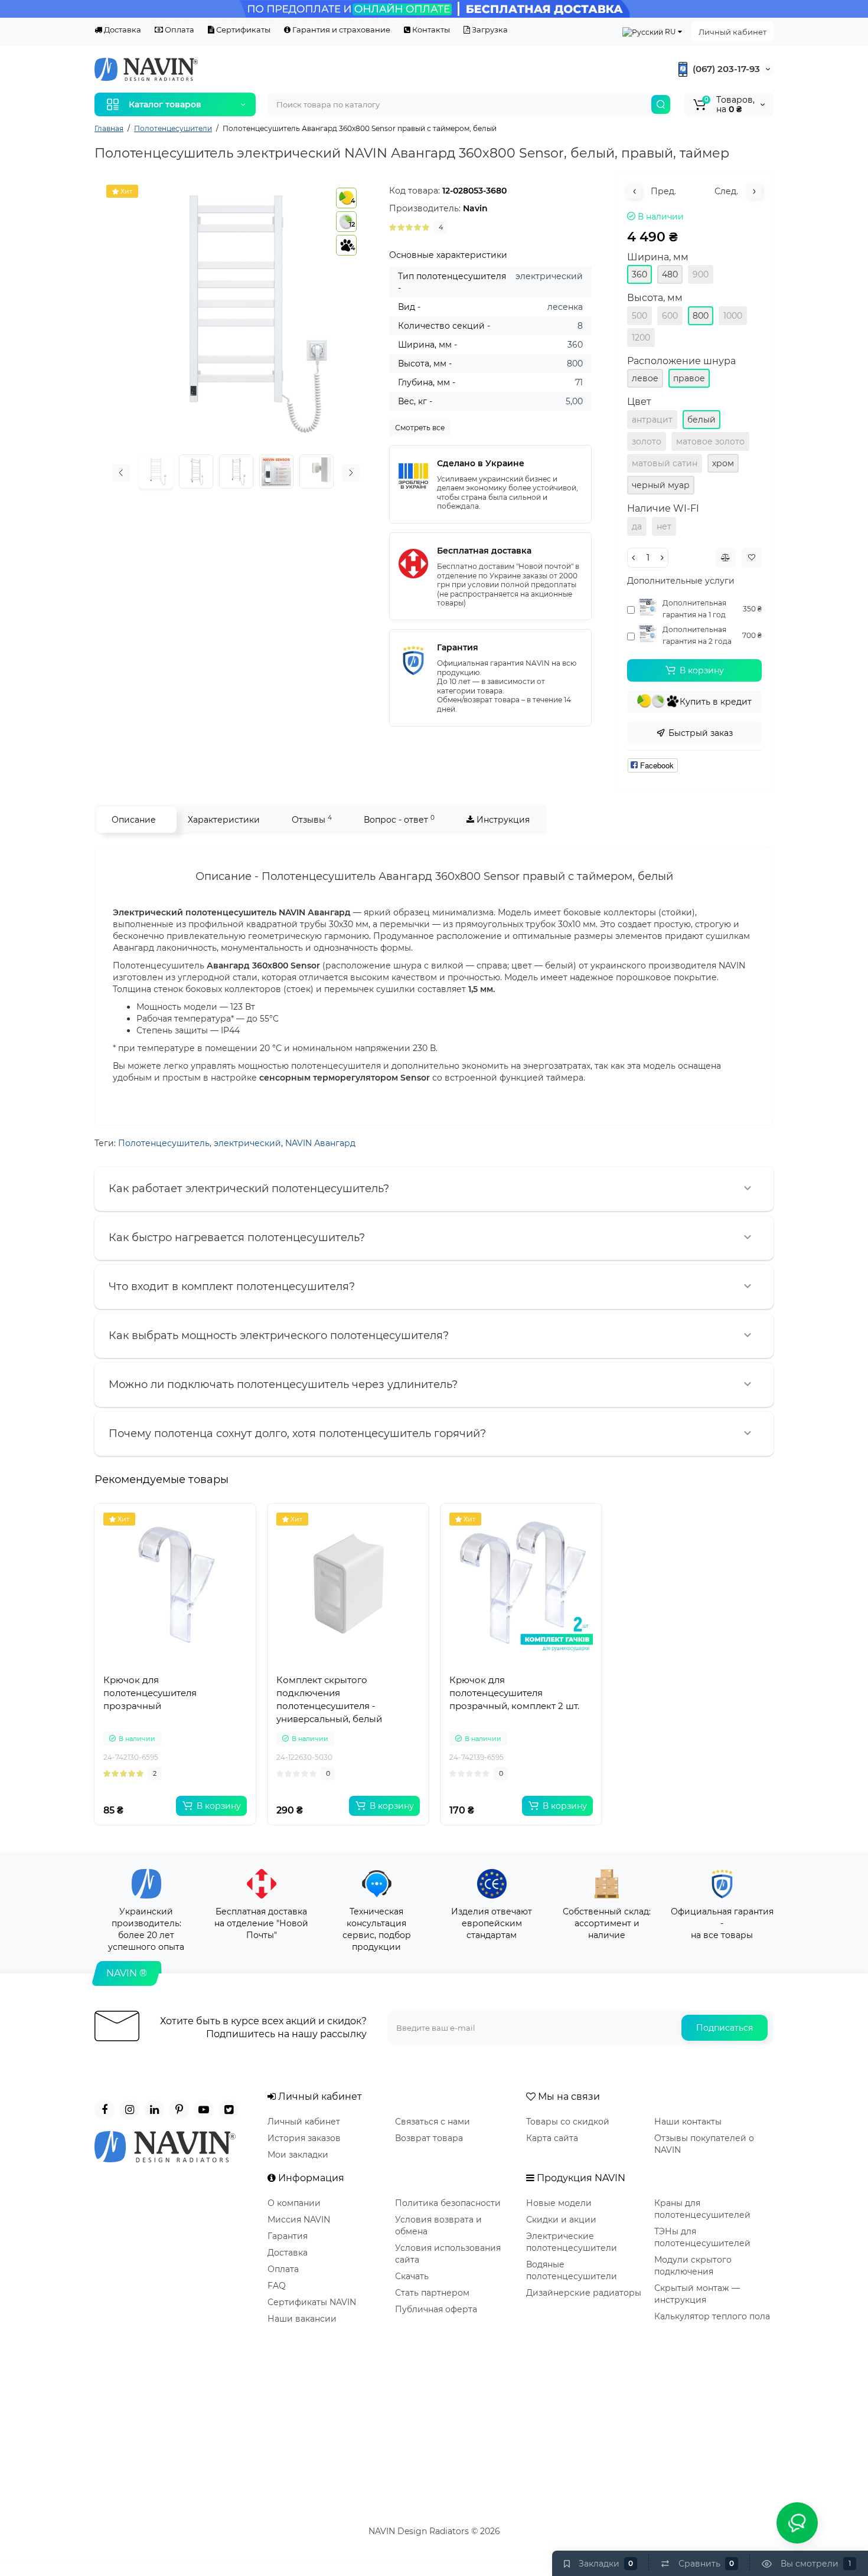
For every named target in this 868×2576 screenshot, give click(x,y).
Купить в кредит (716, 702)
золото (647, 441)
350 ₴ (752, 609)
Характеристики (224, 820)
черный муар (661, 485)
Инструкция (502, 820)
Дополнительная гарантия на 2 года (697, 635)
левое (645, 378)
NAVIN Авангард (320, 1143)
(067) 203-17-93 (725, 69)
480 (670, 274)
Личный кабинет (732, 32)
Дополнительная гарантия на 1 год (694, 609)
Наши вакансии (302, 2319)
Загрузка (489, 30)
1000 (733, 316)
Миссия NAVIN (299, 2220)
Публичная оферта (436, 2309)
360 (639, 274)
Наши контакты (688, 2122)
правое (689, 378)
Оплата (179, 30)
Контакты (430, 30)
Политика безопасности (448, 2203)
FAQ (277, 2286)
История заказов (304, 2138)
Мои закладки (298, 2155)
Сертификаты (242, 30)
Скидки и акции (561, 2220)
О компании (294, 2203)
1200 (641, 338)
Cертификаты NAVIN (312, 2302)
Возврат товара (429, 2138)
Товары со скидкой (568, 2122)
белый (701, 420)
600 (670, 316)
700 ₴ (752, 635)
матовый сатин (665, 463)
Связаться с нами (433, 2122)
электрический (247, 1143)
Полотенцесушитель (164, 1143)
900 (701, 274)
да (637, 526)
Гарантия (288, 2236)
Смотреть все (420, 428)
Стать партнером (432, 2293)
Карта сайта (552, 2138)
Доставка (122, 30)
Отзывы (312, 819)
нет (664, 526)
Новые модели (559, 2203)
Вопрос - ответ (399, 819)
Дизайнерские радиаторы (584, 2293)
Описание (134, 820)
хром (723, 463)
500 (639, 316)
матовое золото (710, 441)
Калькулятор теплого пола (712, 2316)
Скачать (412, 2276)
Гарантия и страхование (340, 30)
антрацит (652, 420)
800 (701, 316)
